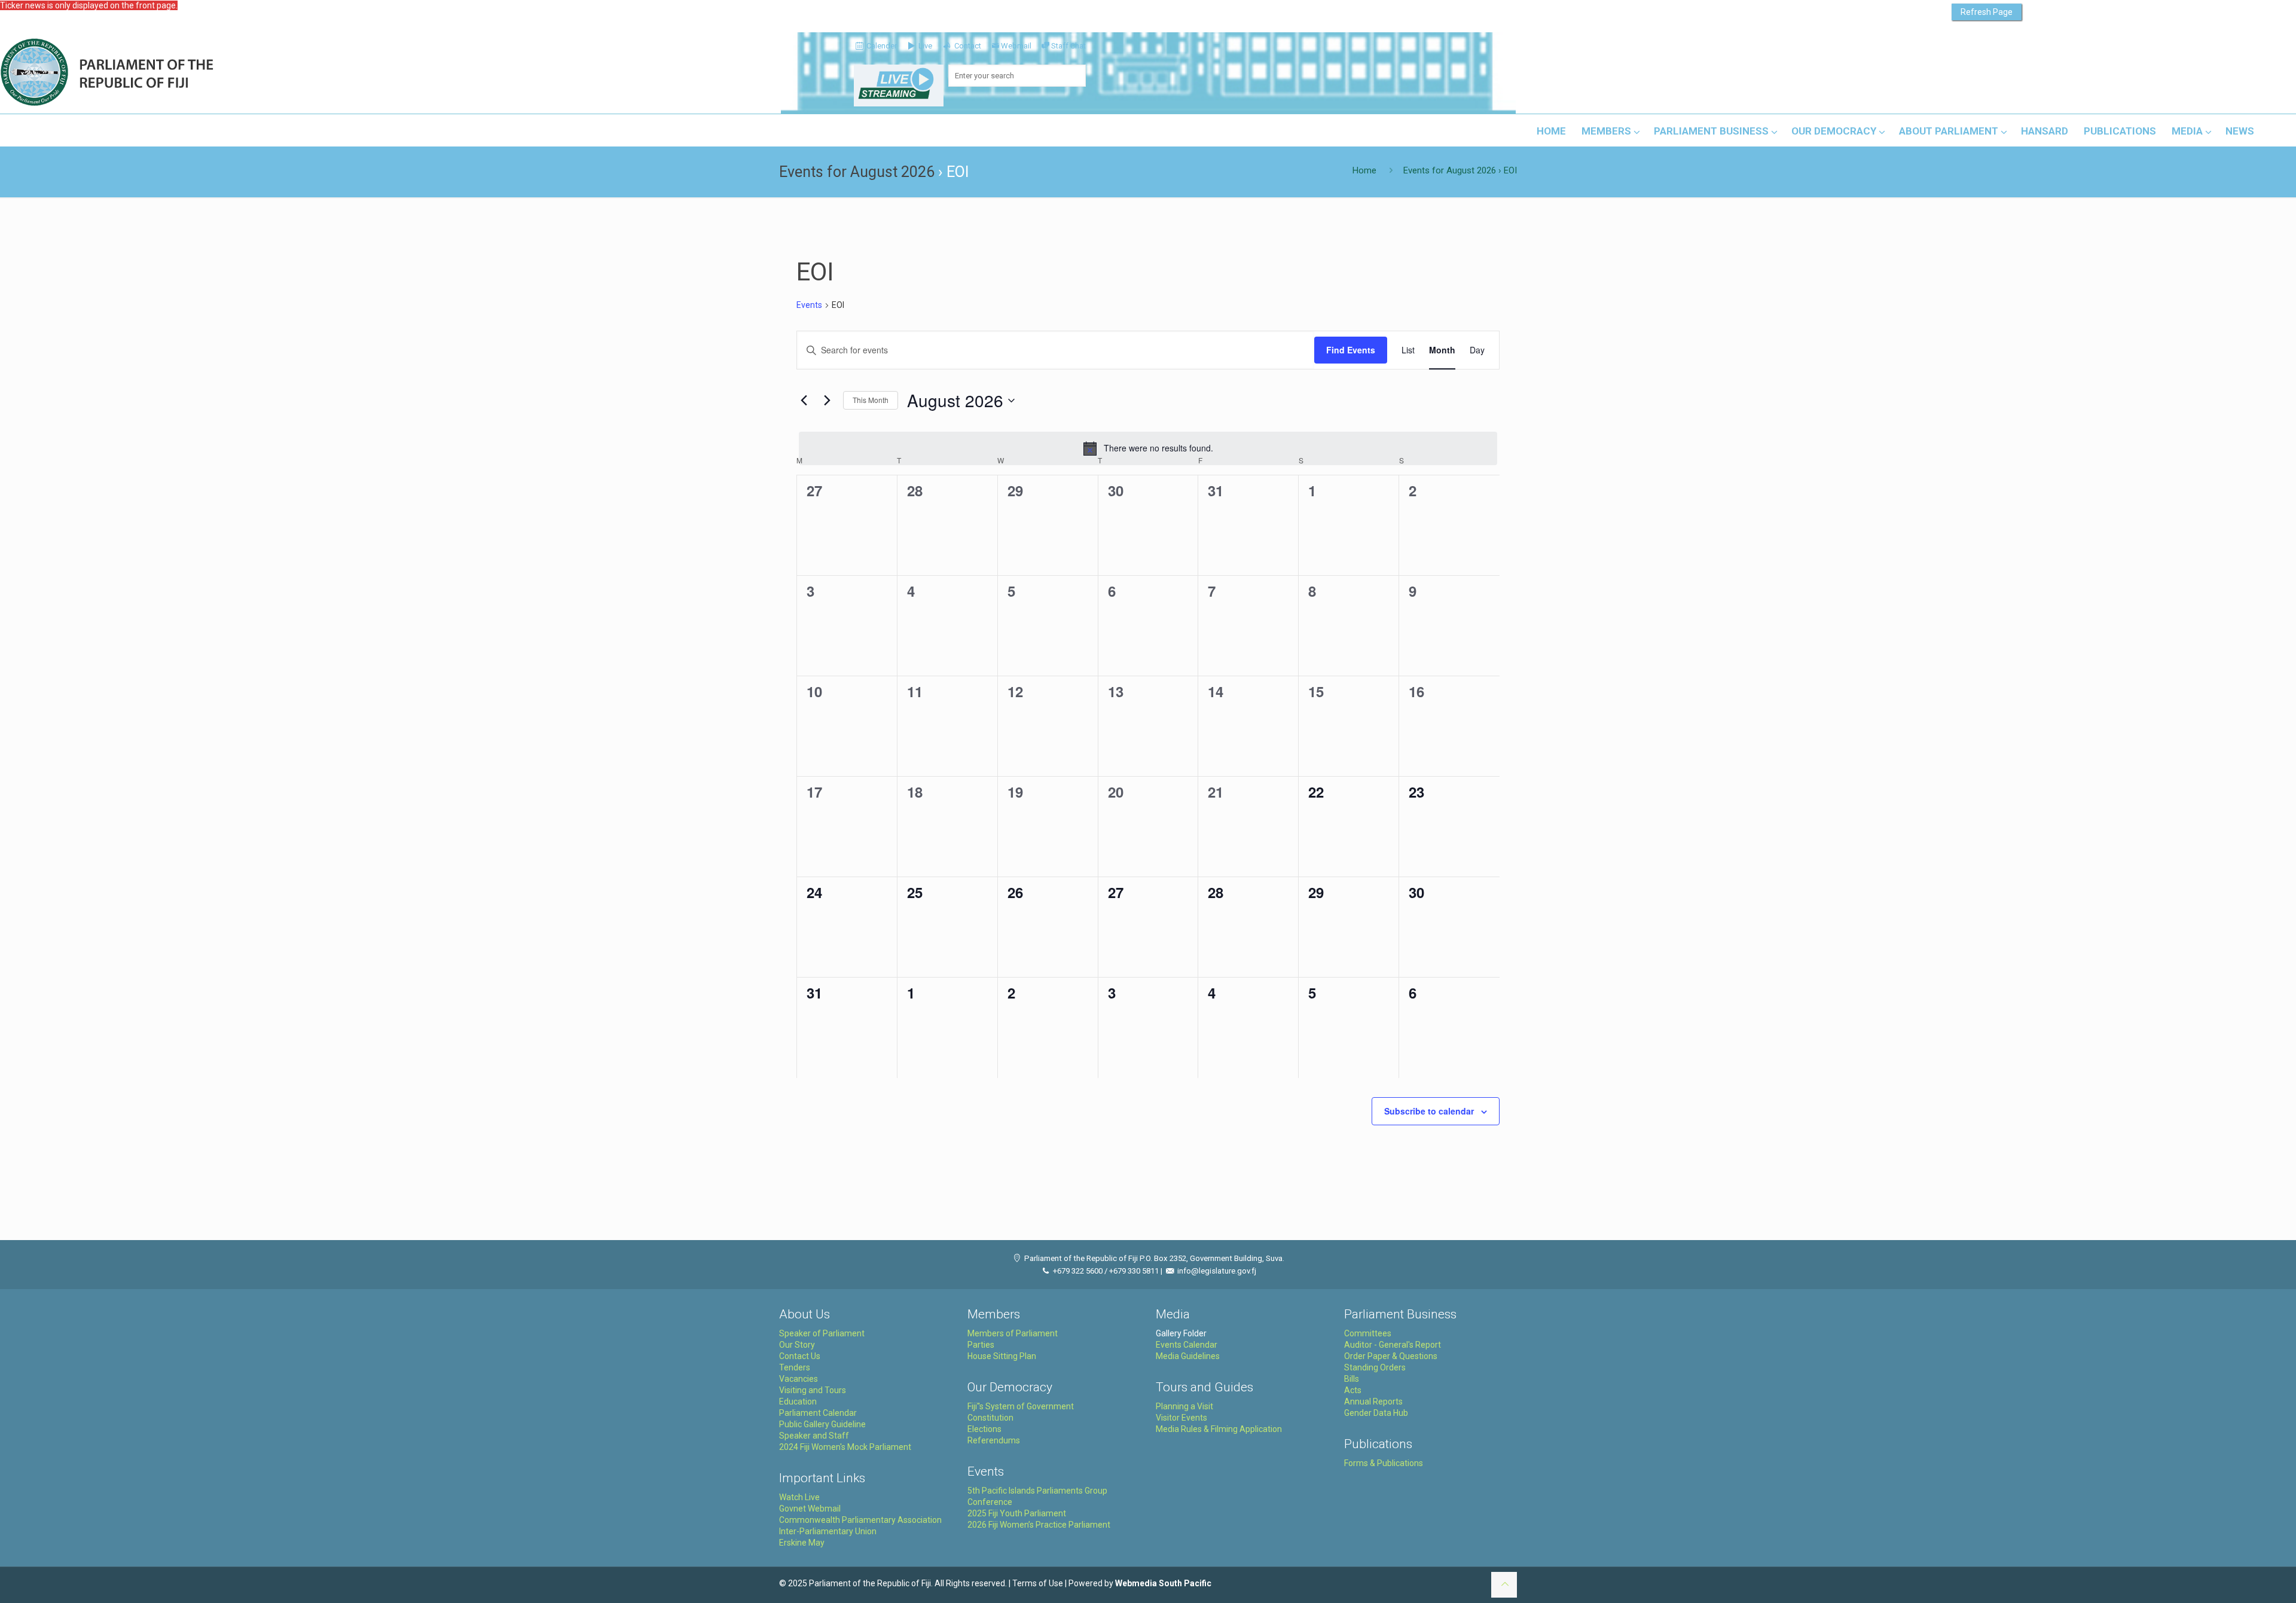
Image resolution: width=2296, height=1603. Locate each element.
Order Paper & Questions (1391, 1356)
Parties (981, 1345)
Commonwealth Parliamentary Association (860, 1520)
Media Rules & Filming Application (1219, 1429)
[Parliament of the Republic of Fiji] (156, 73)
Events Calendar (1187, 1345)
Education (798, 1402)
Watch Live (799, 1497)
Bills (1352, 1379)
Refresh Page (1987, 12)
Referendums (994, 1440)
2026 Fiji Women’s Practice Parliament (1039, 1525)
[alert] (1148, 448)
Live (924, 46)
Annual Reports (1373, 1402)
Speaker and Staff (814, 1436)
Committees (1368, 1333)
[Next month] (827, 401)
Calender (881, 46)
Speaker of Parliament (822, 1333)
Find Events (1351, 350)
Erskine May (802, 1543)
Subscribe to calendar (1429, 1111)
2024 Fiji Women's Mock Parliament (845, 1447)
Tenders (795, 1367)
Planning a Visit (1184, 1406)
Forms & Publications (1384, 1463)
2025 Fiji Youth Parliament (1017, 1513)
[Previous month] (804, 401)
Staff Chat (1068, 46)
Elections (984, 1429)
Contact (967, 46)
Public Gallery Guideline (822, 1424)
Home (1364, 170)
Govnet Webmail (810, 1509)
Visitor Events (1181, 1418)
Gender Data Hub (1376, 1413)
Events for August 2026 (857, 172)
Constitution (990, 1418)
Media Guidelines (1188, 1356)
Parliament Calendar (818, 1413)
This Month (871, 400)
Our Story (797, 1345)
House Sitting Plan (1002, 1356)
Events (809, 305)
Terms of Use (1038, 1583)
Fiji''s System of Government (1021, 1406)
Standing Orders (1375, 1367)
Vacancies (799, 1379)
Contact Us (800, 1356)
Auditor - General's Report (1393, 1345)
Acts (1353, 1390)
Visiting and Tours (813, 1390)
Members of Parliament (1013, 1333)
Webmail (1016, 46)
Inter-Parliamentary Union (828, 1531)
